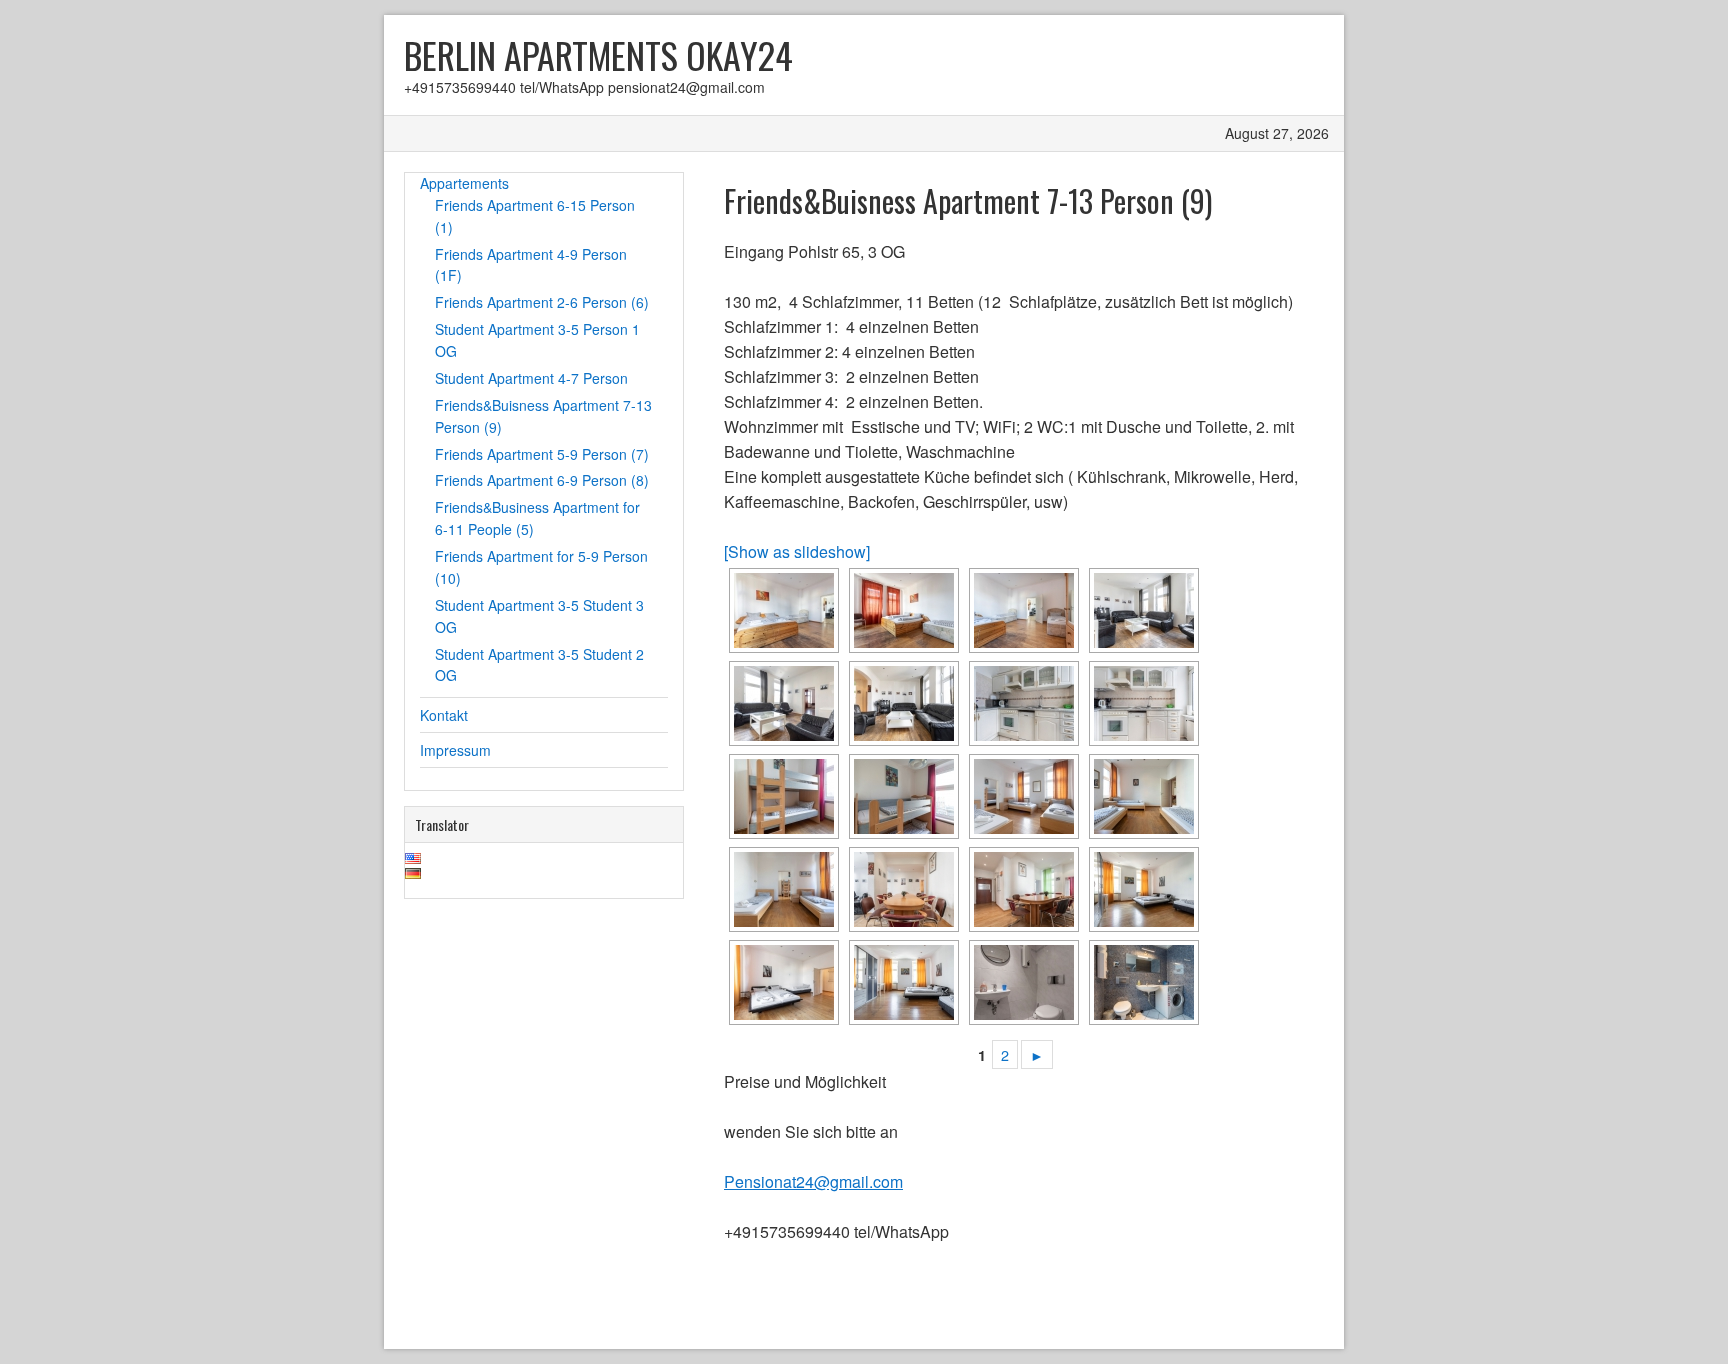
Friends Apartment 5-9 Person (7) (542, 454)
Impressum (455, 750)
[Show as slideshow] (797, 551)
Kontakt (444, 715)
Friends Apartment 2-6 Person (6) (542, 302)
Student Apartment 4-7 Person (531, 378)
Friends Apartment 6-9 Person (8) (542, 480)
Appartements (464, 183)
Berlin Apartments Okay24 (598, 54)
